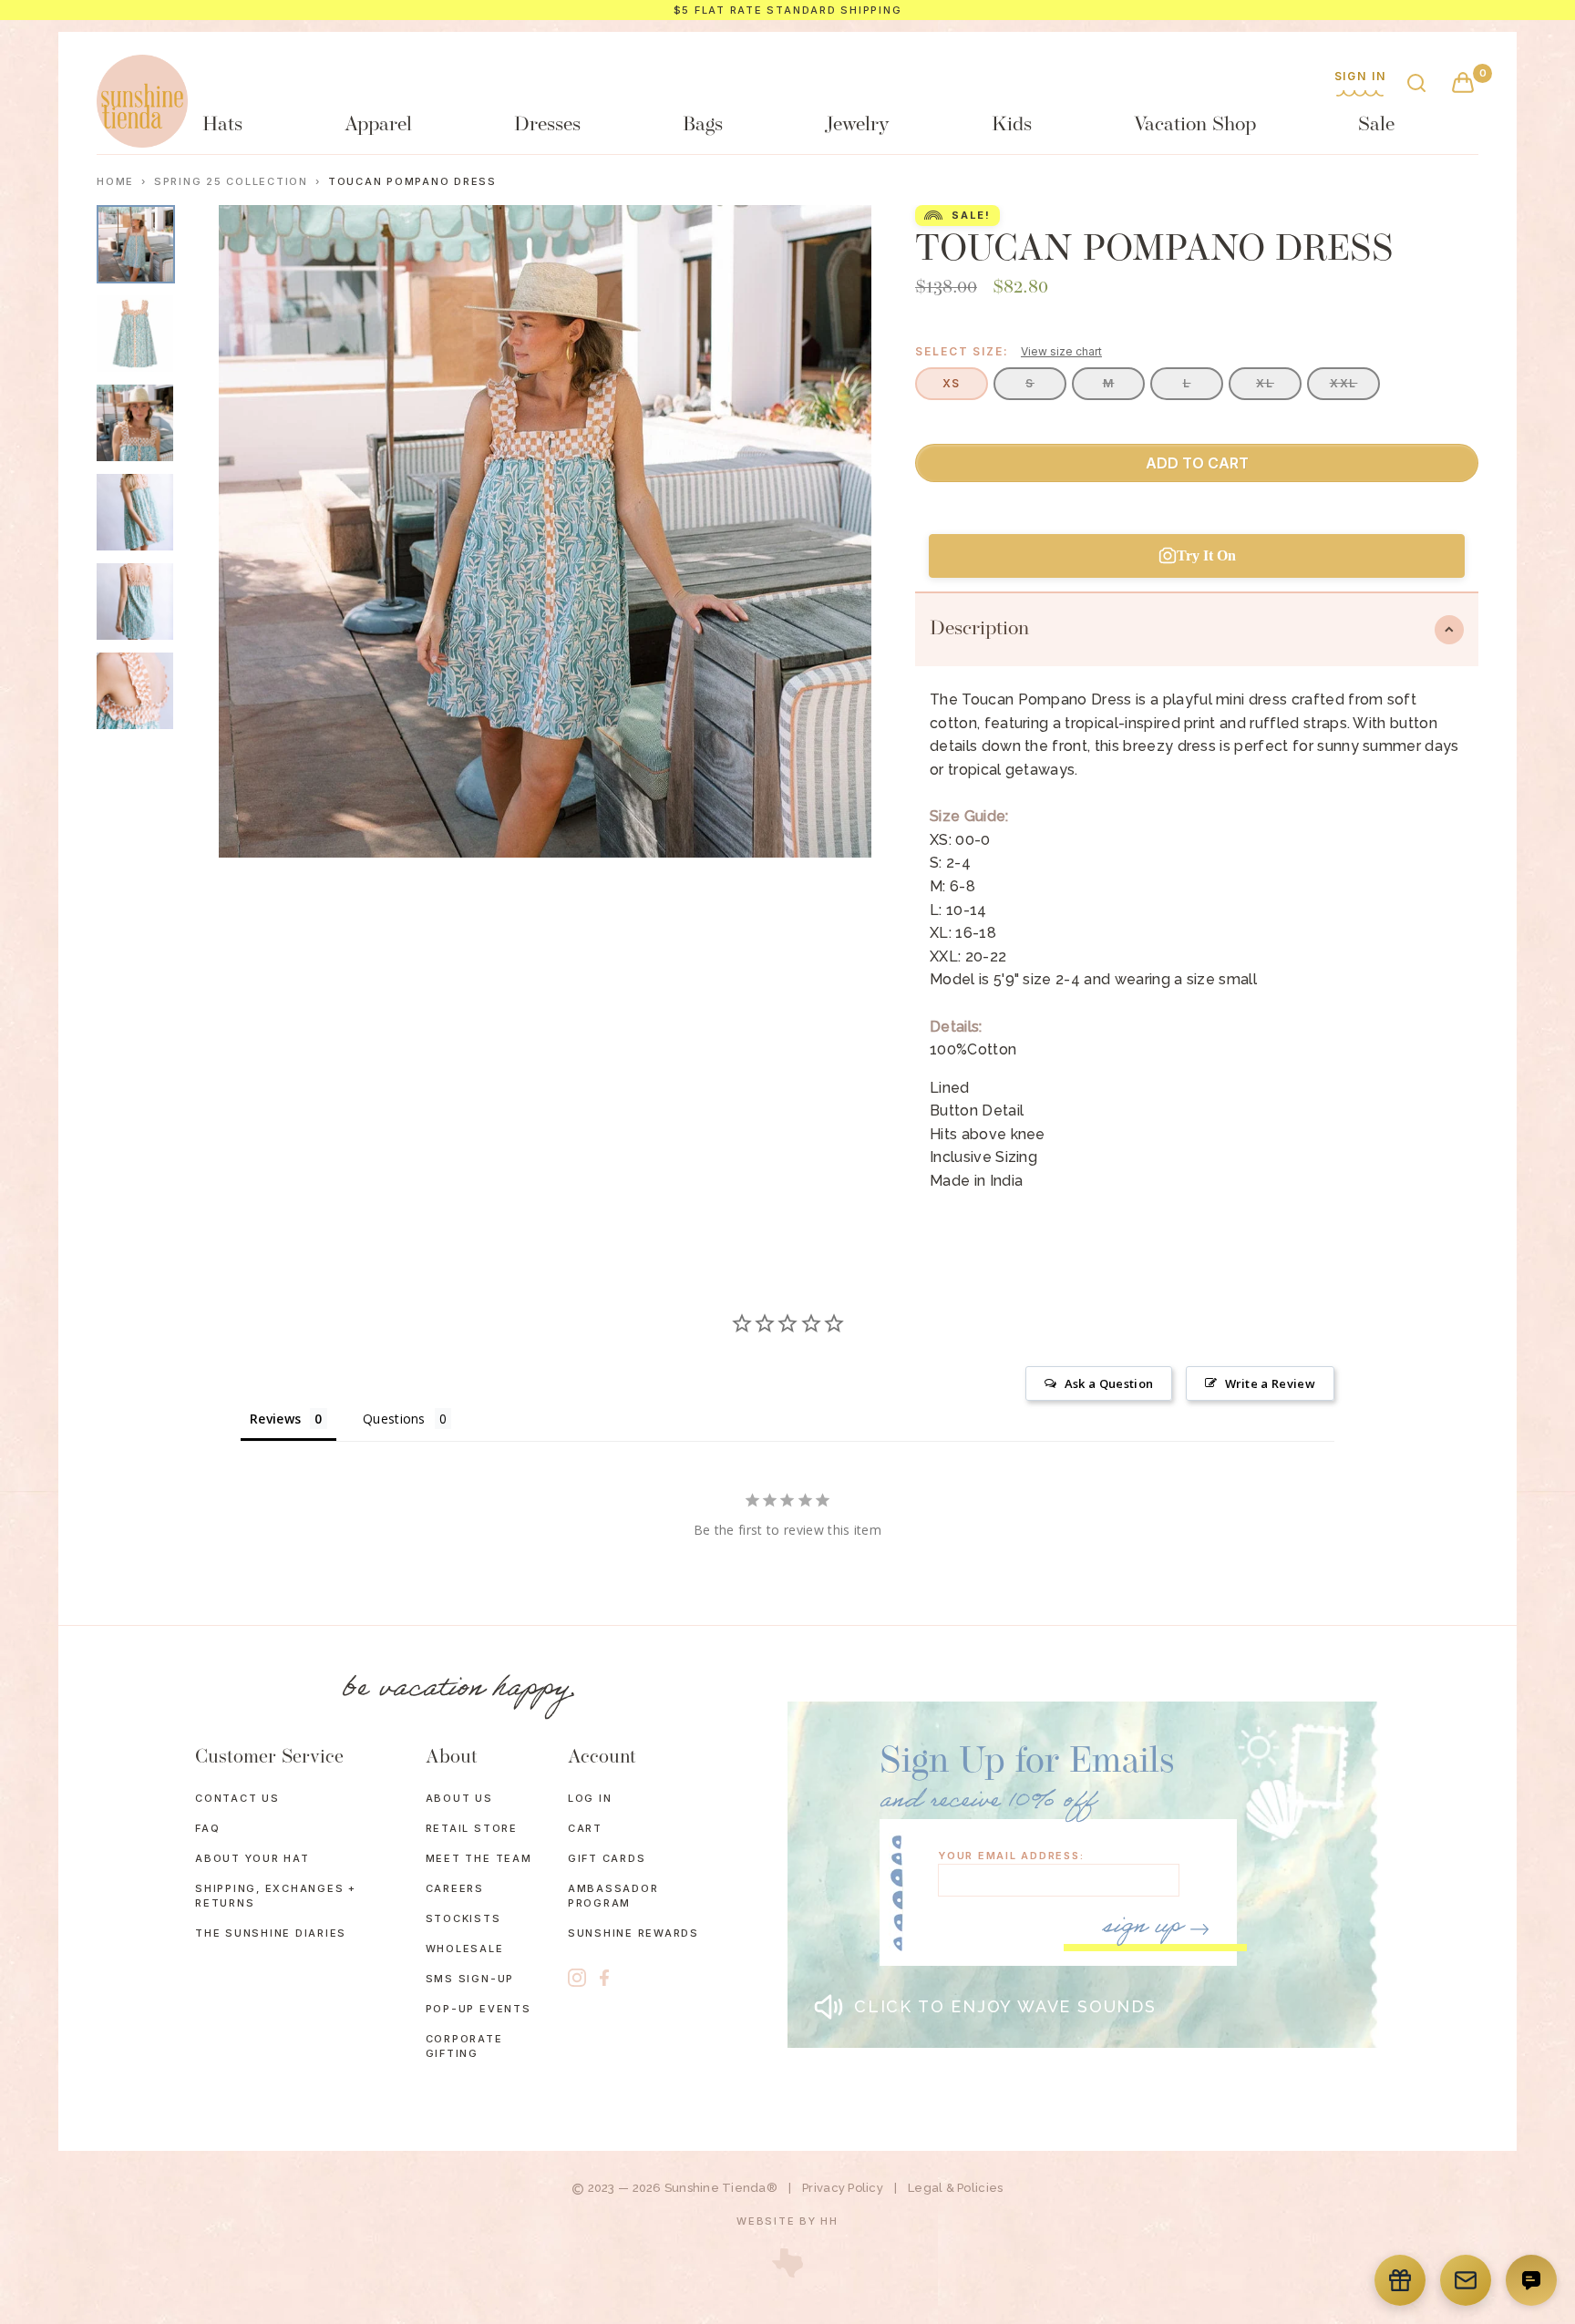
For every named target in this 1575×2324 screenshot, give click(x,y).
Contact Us (237, 1798)
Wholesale (465, 1949)
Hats (222, 125)
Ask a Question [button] (1109, 1383)
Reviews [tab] (275, 1419)
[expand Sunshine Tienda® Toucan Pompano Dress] (135, 334)
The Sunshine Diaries (271, 1933)
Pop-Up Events (479, 2009)
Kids (1012, 125)
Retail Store (472, 1828)
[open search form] (1416, 84)
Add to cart (1197, 463)
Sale (1376, 125)
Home (115, 182)
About (452, 1758)
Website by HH (787, 2221)
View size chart (1061, 351)
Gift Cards (607, 1858)
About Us (459, 1798)
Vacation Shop (1195, 125)
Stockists (463, 1918)
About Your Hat (252, 1858)
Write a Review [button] (1270, 1383)
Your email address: (1011, 1856)
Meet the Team (479, 1858)
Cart (585, 1828)
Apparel (378, 125)
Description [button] (979, 629)
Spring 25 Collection (231, 182)
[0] (1463, 84)
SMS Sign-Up (470, 1979)
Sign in (1360, 77)
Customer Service (269, 1758)
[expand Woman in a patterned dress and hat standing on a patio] (136, 244)
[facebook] (604, 1978)
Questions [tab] (394, 1419)
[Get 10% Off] (1466, 2280)
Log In (590, 1798)
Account (602, 1758)
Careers (455, 1888)
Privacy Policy (843, 2188)
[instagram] (577, 1978)
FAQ (207, 1828)
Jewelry (857, 125)
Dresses (547, 125)
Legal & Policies (955, 2188)
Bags (703, 125)
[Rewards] (1400, 2280)
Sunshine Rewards (633, 1933)
